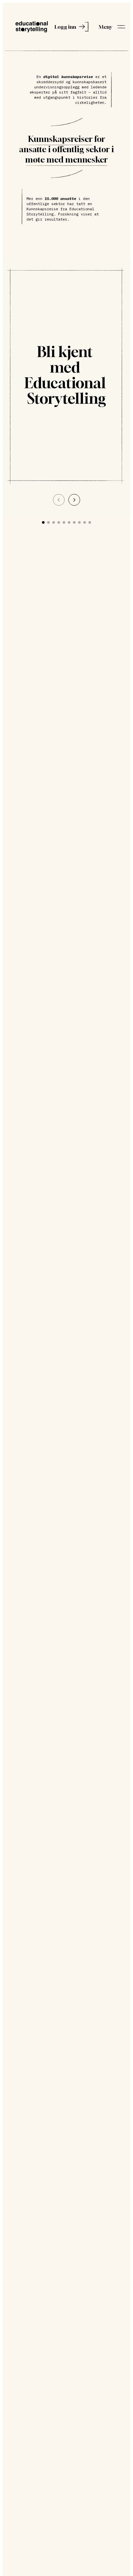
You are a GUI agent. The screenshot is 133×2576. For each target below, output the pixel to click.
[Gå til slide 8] (79, 522)
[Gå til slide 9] (85, 522)
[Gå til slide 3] (54, 522)
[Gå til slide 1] (43, 522)
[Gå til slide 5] (64, 522)
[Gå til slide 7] (74, 522)
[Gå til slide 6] (69, 522)
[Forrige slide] (59, 500)
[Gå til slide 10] (90, 522)
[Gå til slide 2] (48, 522)
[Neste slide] (74, 500)
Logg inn (65, 27)
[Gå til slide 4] (59, 522)
